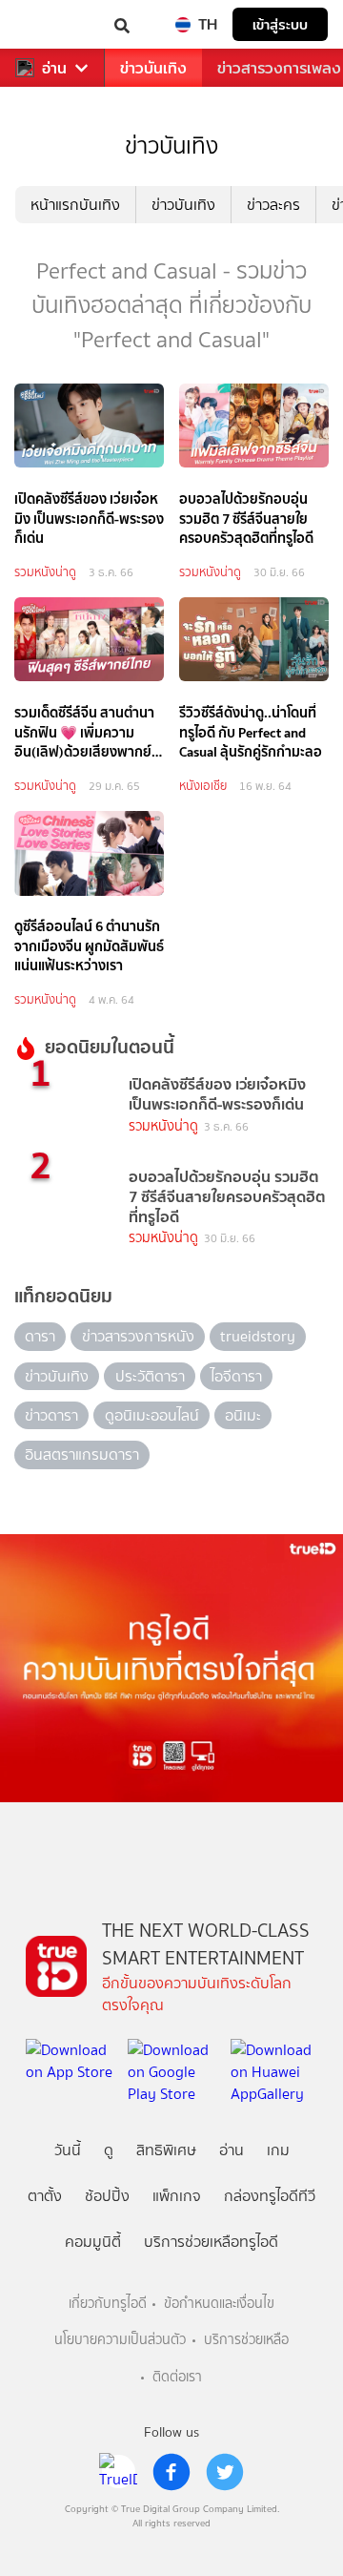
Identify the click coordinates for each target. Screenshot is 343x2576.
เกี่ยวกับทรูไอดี (108, 2304)
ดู (109, 2150)
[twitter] (225, 2472)
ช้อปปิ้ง (107, 2196)
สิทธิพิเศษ (166, 2150)
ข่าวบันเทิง (153, 68)
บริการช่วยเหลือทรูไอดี (211, 2242)
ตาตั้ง (45, 2196)
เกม (278, 2150)
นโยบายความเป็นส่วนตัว (120, 2340)
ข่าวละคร (273, 205)
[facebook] (171, 2472)
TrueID (53, 24)
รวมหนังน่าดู (45, 572)
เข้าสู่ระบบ (280, 24)
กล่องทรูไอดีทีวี (270, 2196)
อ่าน (54, 68)
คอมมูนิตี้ (93, 2242)
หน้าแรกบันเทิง (75, 205)
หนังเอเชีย (203, 786)
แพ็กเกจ (177, 2196)
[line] (118, 2472)
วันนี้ (68, 2150)
